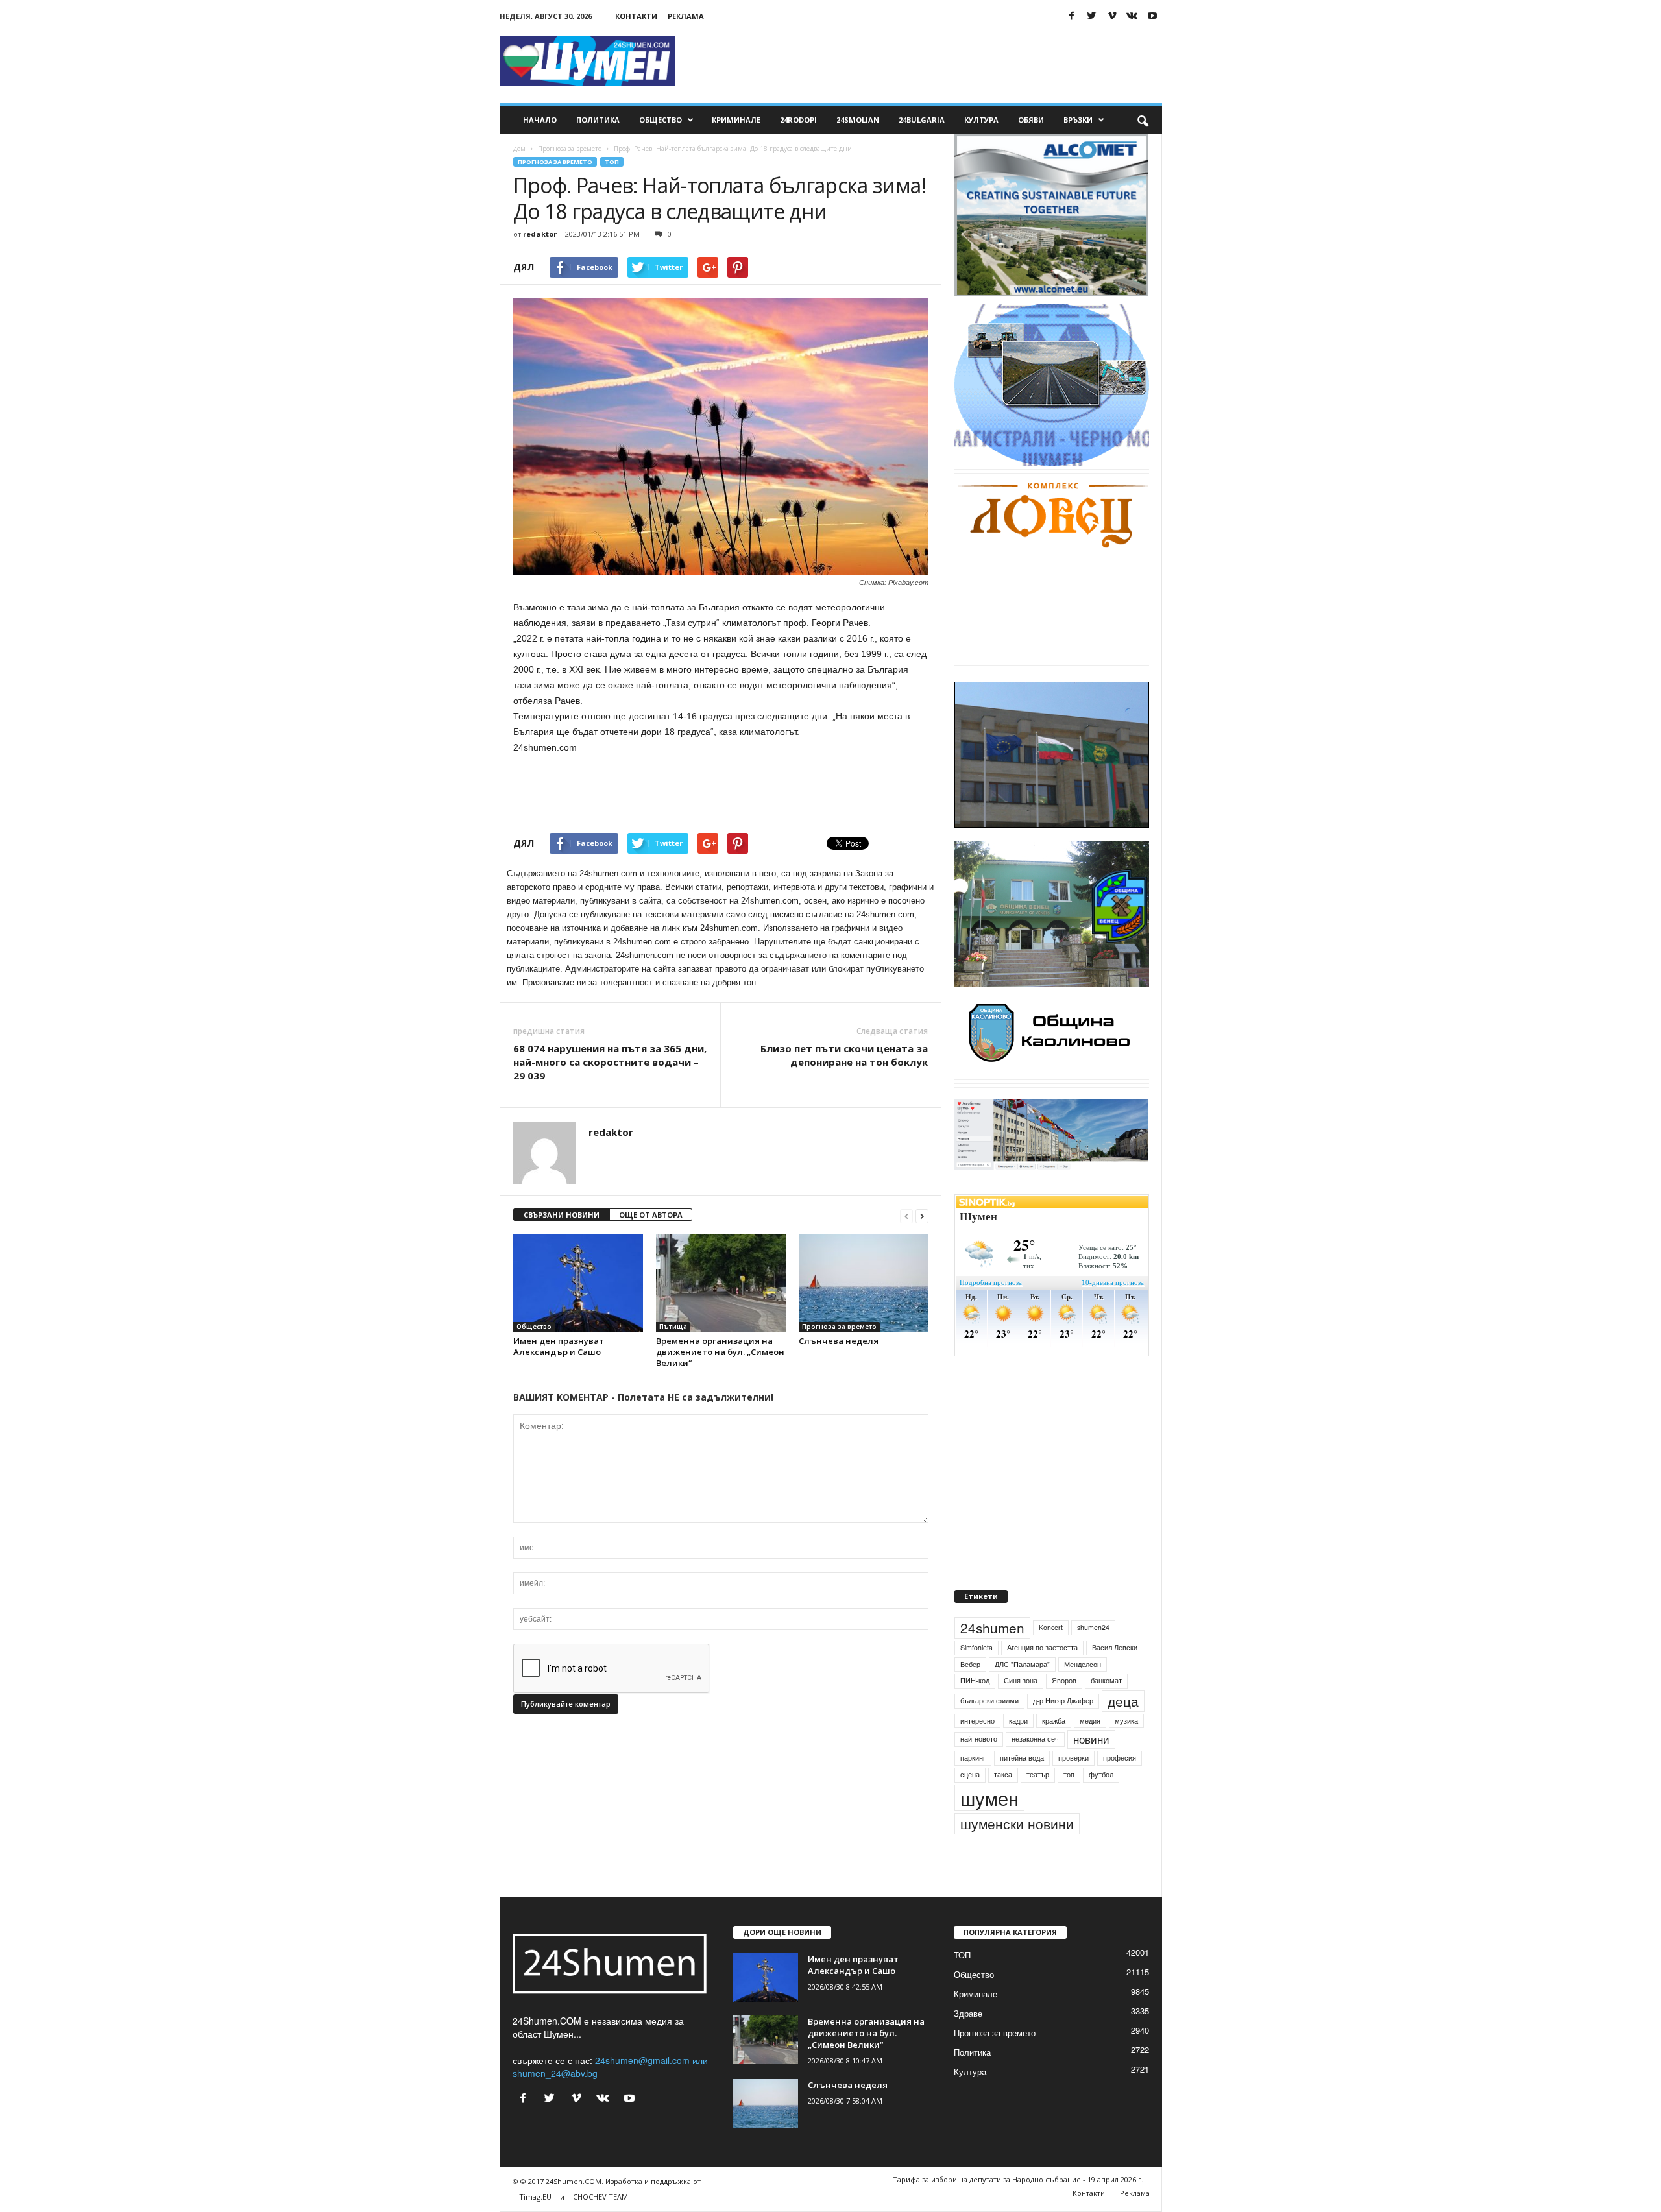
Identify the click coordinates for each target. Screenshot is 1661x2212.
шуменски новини (1017, 1853)
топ (1069, 1804)
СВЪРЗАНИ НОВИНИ (562, 1215)
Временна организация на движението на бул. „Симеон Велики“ (720, 1352)
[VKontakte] (1132, 16)
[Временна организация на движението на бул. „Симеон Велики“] (721, 1283)
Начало (540, 120)
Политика (598, 120)
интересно (977, 1750)
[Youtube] (1152, 16)
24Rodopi (798, 120)
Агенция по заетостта (1042, 1677)
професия (1120, 1787)
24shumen (992, 1657)
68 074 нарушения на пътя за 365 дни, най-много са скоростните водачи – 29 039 (610, 1062)
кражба (1054, 1750)
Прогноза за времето (570, 149)
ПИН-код (975, 1710)
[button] (1143, 120)
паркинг (973, 1787)
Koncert (1051, 1657)
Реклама (686, 16)
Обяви (1031, 120)
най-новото (979, 1769)
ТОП (612, 162)
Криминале (736, 120)
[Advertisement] (926, 61)
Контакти (636, 16)
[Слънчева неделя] (864, 1283)
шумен (989, 1828)
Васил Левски (1115, 1677)
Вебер (970, 1694)
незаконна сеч (1035, 1769)
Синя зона (1021, 1710)
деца (1123, 1731)
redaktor (540, 234)
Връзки (1078, 120)
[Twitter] (1092, 16)
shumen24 (1093, 1657)
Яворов (1064, 1710)
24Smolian (858, 120)
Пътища (673, 1327)
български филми (989, 1730)
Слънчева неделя (839, 1341)
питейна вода (1022, 1787)
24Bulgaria (922, 120)
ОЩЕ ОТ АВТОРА (651, 1215)
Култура (981, 120)
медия (1090, 1750)
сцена (970, 1804)
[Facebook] (1072, 16)
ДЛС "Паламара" (1022, 1694)
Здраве (968, 2043)
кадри (1018, 1750)
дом (519, 149)
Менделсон (1083, 1694)
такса (1003, 1804)
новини (1091, 1770)
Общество (661, 120)
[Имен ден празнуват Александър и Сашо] (578, 1283)
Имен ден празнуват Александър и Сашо (559, 1346)
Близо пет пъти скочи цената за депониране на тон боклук (844, 1055)
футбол (1101, 1804)
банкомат (1106, 1710)
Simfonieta (976, 1677)
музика (1126, 1750)
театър (1038, 1804)
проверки (1073, 1787)
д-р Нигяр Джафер (1063, 1730)
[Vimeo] (1112, 16)
